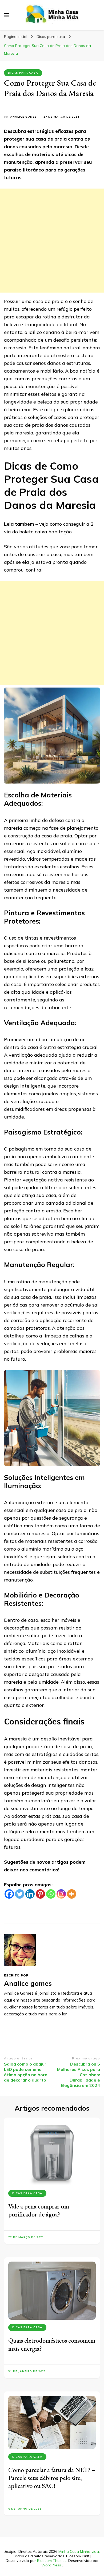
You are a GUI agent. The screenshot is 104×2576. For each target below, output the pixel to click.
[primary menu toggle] (7, 15)
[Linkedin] (30, 1894)
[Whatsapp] (51, 1894)
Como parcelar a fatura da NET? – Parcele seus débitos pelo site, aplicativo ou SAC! (52, 2478)
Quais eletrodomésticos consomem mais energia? (52, 2344)
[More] (72, 1894)
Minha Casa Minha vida (79, 2551)
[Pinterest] (40, 1894)
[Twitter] (20, 1894)
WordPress (51, 2565)
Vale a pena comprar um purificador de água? (39, 2210)
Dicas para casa (23, 73)
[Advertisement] (52, 241)
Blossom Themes (52, 2561)
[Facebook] (9, 1894)
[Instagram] (61, 1894)
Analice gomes (23, 117)
